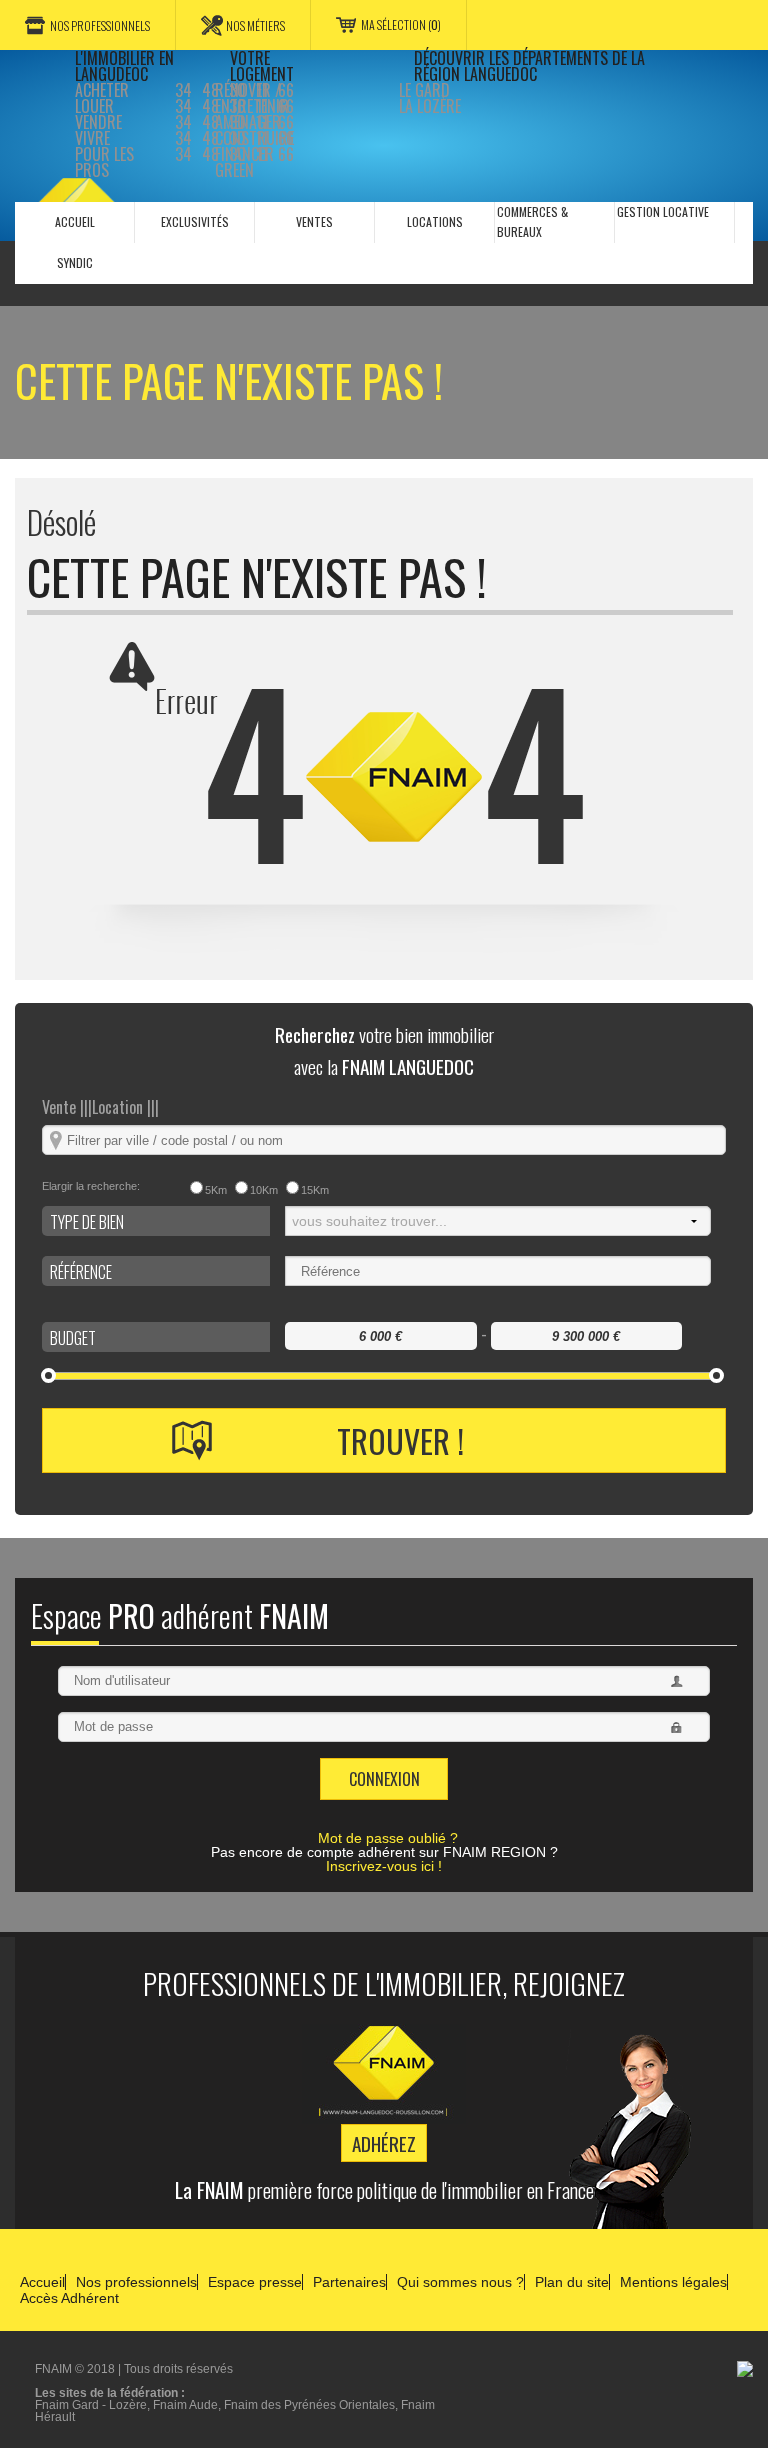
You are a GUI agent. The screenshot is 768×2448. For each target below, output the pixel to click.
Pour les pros (104, 162)
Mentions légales (673, 2282)
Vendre (98, 122)
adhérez (384, 2143)
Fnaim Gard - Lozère (91, 2405)
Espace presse (255, 2282)
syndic (75, 262)
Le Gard (424, 90)
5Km (216, 1190)
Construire (254, 138)
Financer (244, 154)
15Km (315, 1190)
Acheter (102, 90)
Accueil (42, 2282)
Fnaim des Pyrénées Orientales (309, 2405)
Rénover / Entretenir (252, 98)
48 (210, 90)
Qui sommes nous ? (460, 2282)
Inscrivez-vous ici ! (384, 1866)
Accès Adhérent (69, 2298)
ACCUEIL (75, 221)
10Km (264, 1190)
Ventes (314, 221)
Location (125, 1107)
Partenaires (349, 2282)
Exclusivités (195, 221)
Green (234, 170)
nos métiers (255, 26)
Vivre (92, 138)
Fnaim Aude (185, 2405)
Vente (67, 1107)
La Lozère (430, 106)
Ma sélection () (401, 25)
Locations (435, 221)
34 (183, 90)
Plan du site (572, 2282)
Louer (94, 106)
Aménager (248, 122)
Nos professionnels (100, 26)
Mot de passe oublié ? (388, 1838)
